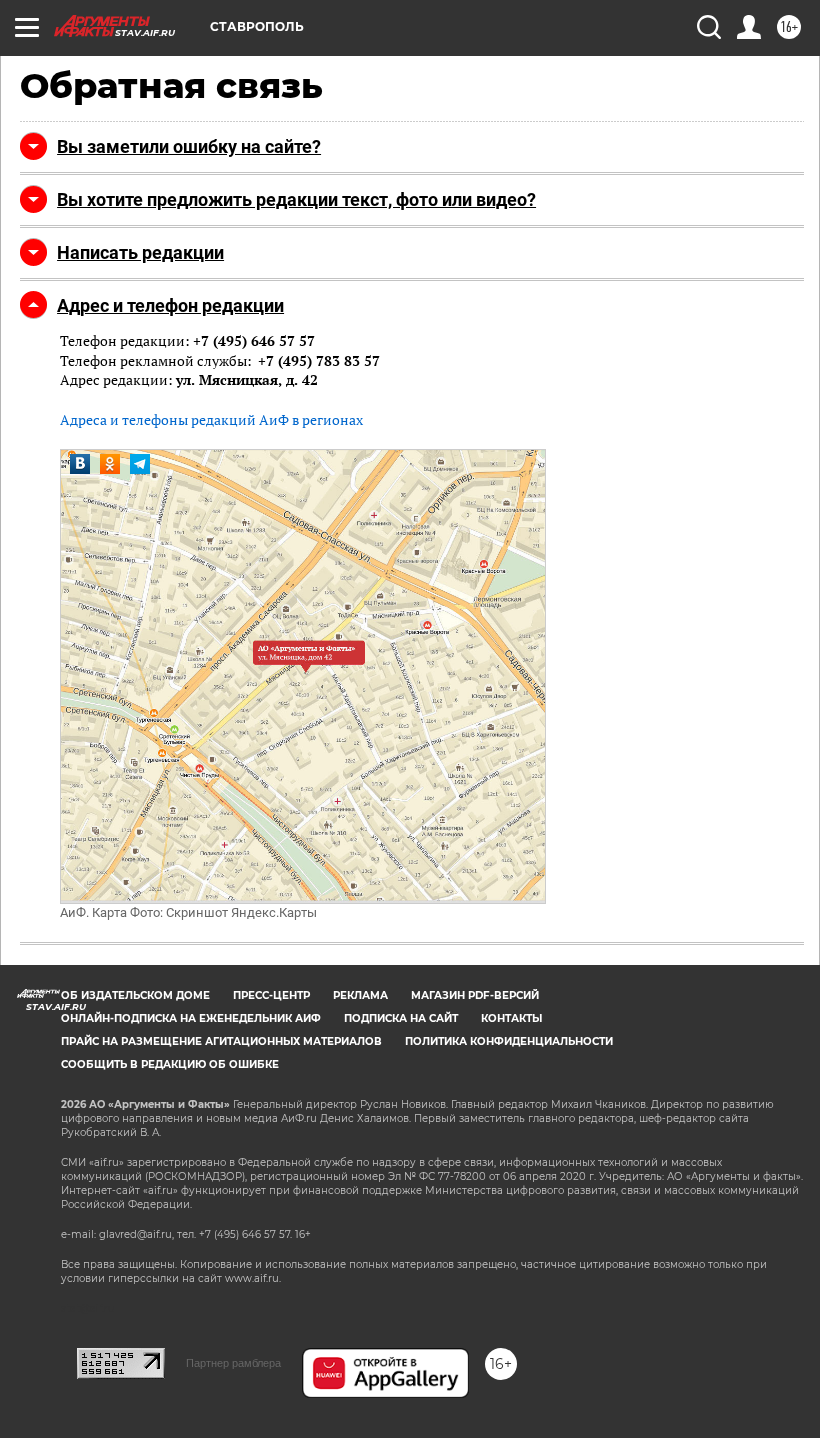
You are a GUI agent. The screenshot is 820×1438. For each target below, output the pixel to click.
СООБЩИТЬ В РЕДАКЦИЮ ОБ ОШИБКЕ (170, 1064)
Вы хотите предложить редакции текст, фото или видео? (296, 199)
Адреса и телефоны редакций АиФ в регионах (211, 419)
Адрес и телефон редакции (170, 305)
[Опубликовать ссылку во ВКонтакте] (80, 464)
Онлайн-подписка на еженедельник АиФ (191, 1018)
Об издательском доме (135, 995)
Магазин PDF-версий (475, 995)
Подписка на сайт (401, 1018)
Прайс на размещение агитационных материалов (221, 1041)
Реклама (360, 995)
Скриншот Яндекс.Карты (241, 912)
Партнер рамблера (233, 1363)
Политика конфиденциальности (509, 1041)
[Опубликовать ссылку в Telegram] (140, 464)
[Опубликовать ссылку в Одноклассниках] (110, 464)
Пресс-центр (271, 995)
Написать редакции (140, 252)
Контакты (511, 1018)
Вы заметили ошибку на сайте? (189, 146)
